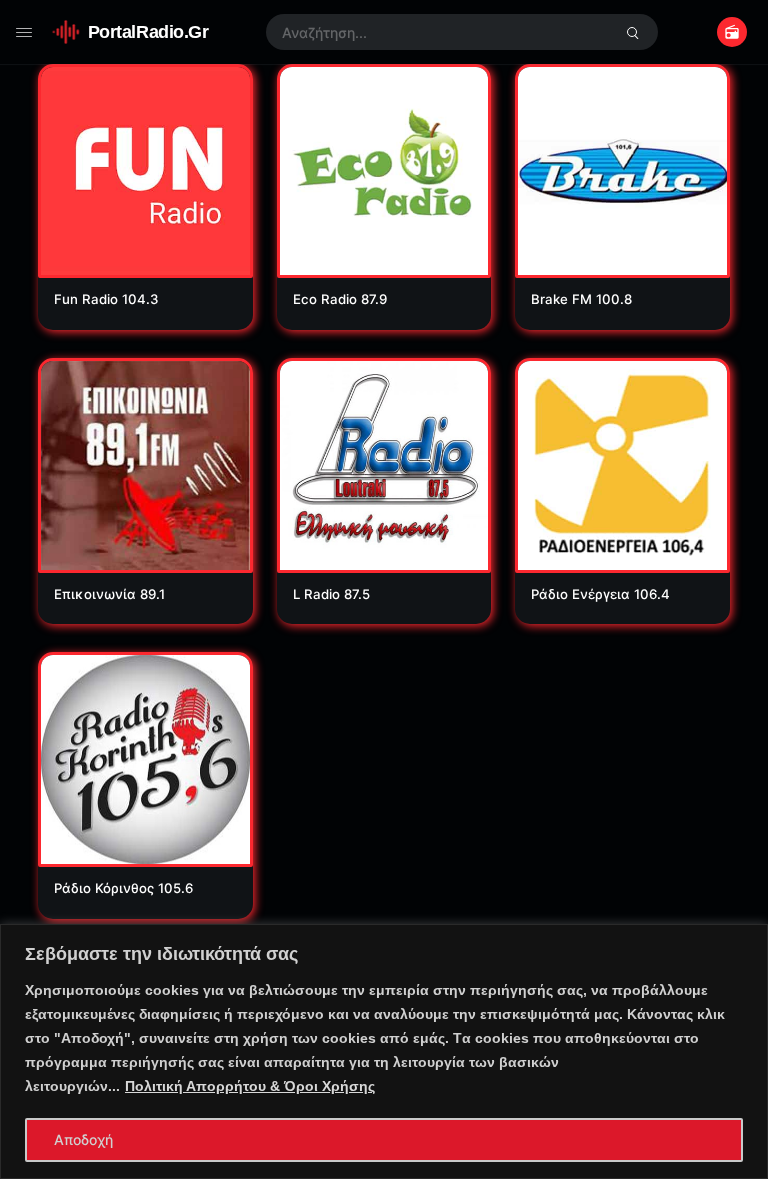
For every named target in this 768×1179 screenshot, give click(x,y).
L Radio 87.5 (331, 594)
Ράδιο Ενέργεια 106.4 (600, 594)
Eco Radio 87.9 (340, 299)
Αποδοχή (83, 1139)
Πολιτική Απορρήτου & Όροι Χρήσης (250, 1086)
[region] (384, 1051)
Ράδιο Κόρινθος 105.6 (123, 888)
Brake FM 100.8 (581, 299)
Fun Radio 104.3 (106, 299)
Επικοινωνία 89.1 (109, 594)
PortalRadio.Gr (148, 31)
